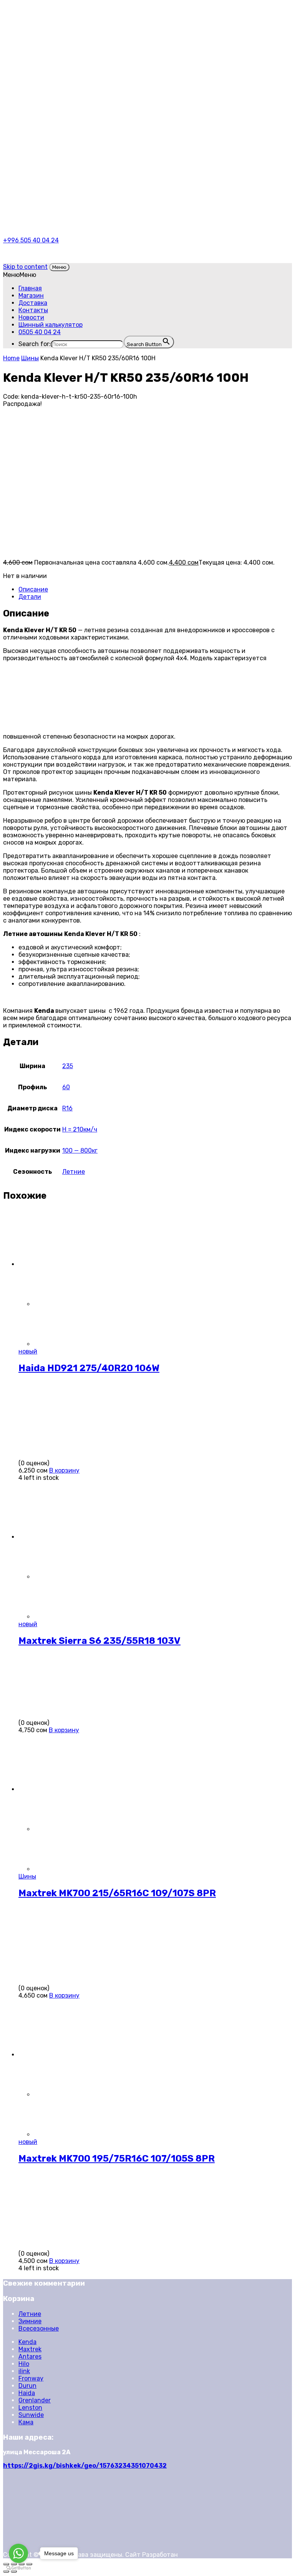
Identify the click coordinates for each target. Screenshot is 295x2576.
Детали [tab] (30, 597)
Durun (27, 2386)
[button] (20, 275)
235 (68, 1066)
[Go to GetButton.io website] (18, 2568)
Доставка (33, 303)
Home (11, 358)
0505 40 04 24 (40, 332)
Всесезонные (39, 2328)
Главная (30, 288)
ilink (24, 2371)
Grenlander (35, 2400)
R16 (67, 1108)
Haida (27, 2393)
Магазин (31, 296)
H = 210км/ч (80, 1129)
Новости (31, 317)
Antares (30, 2357)
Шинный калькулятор (51, 325)
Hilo (24, 2364)
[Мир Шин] (89, 39)
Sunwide (31, 2415)
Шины (30, 358)
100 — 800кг (80, 1151)
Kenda (27, 2342)
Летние (74, 1172)
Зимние (30, 2321)
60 (66, 1087)
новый (28, 1351)
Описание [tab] (33, 589)
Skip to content (25, 267)
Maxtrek (30, 2349)
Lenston (30, 2408)
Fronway (31, 2378)
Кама (26, 2422)
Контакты (33, 310)
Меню (59, 267)
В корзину (64, 1470)
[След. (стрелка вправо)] (14, 2571)
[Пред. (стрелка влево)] (6, 2571)
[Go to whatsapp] (18, 2553)
